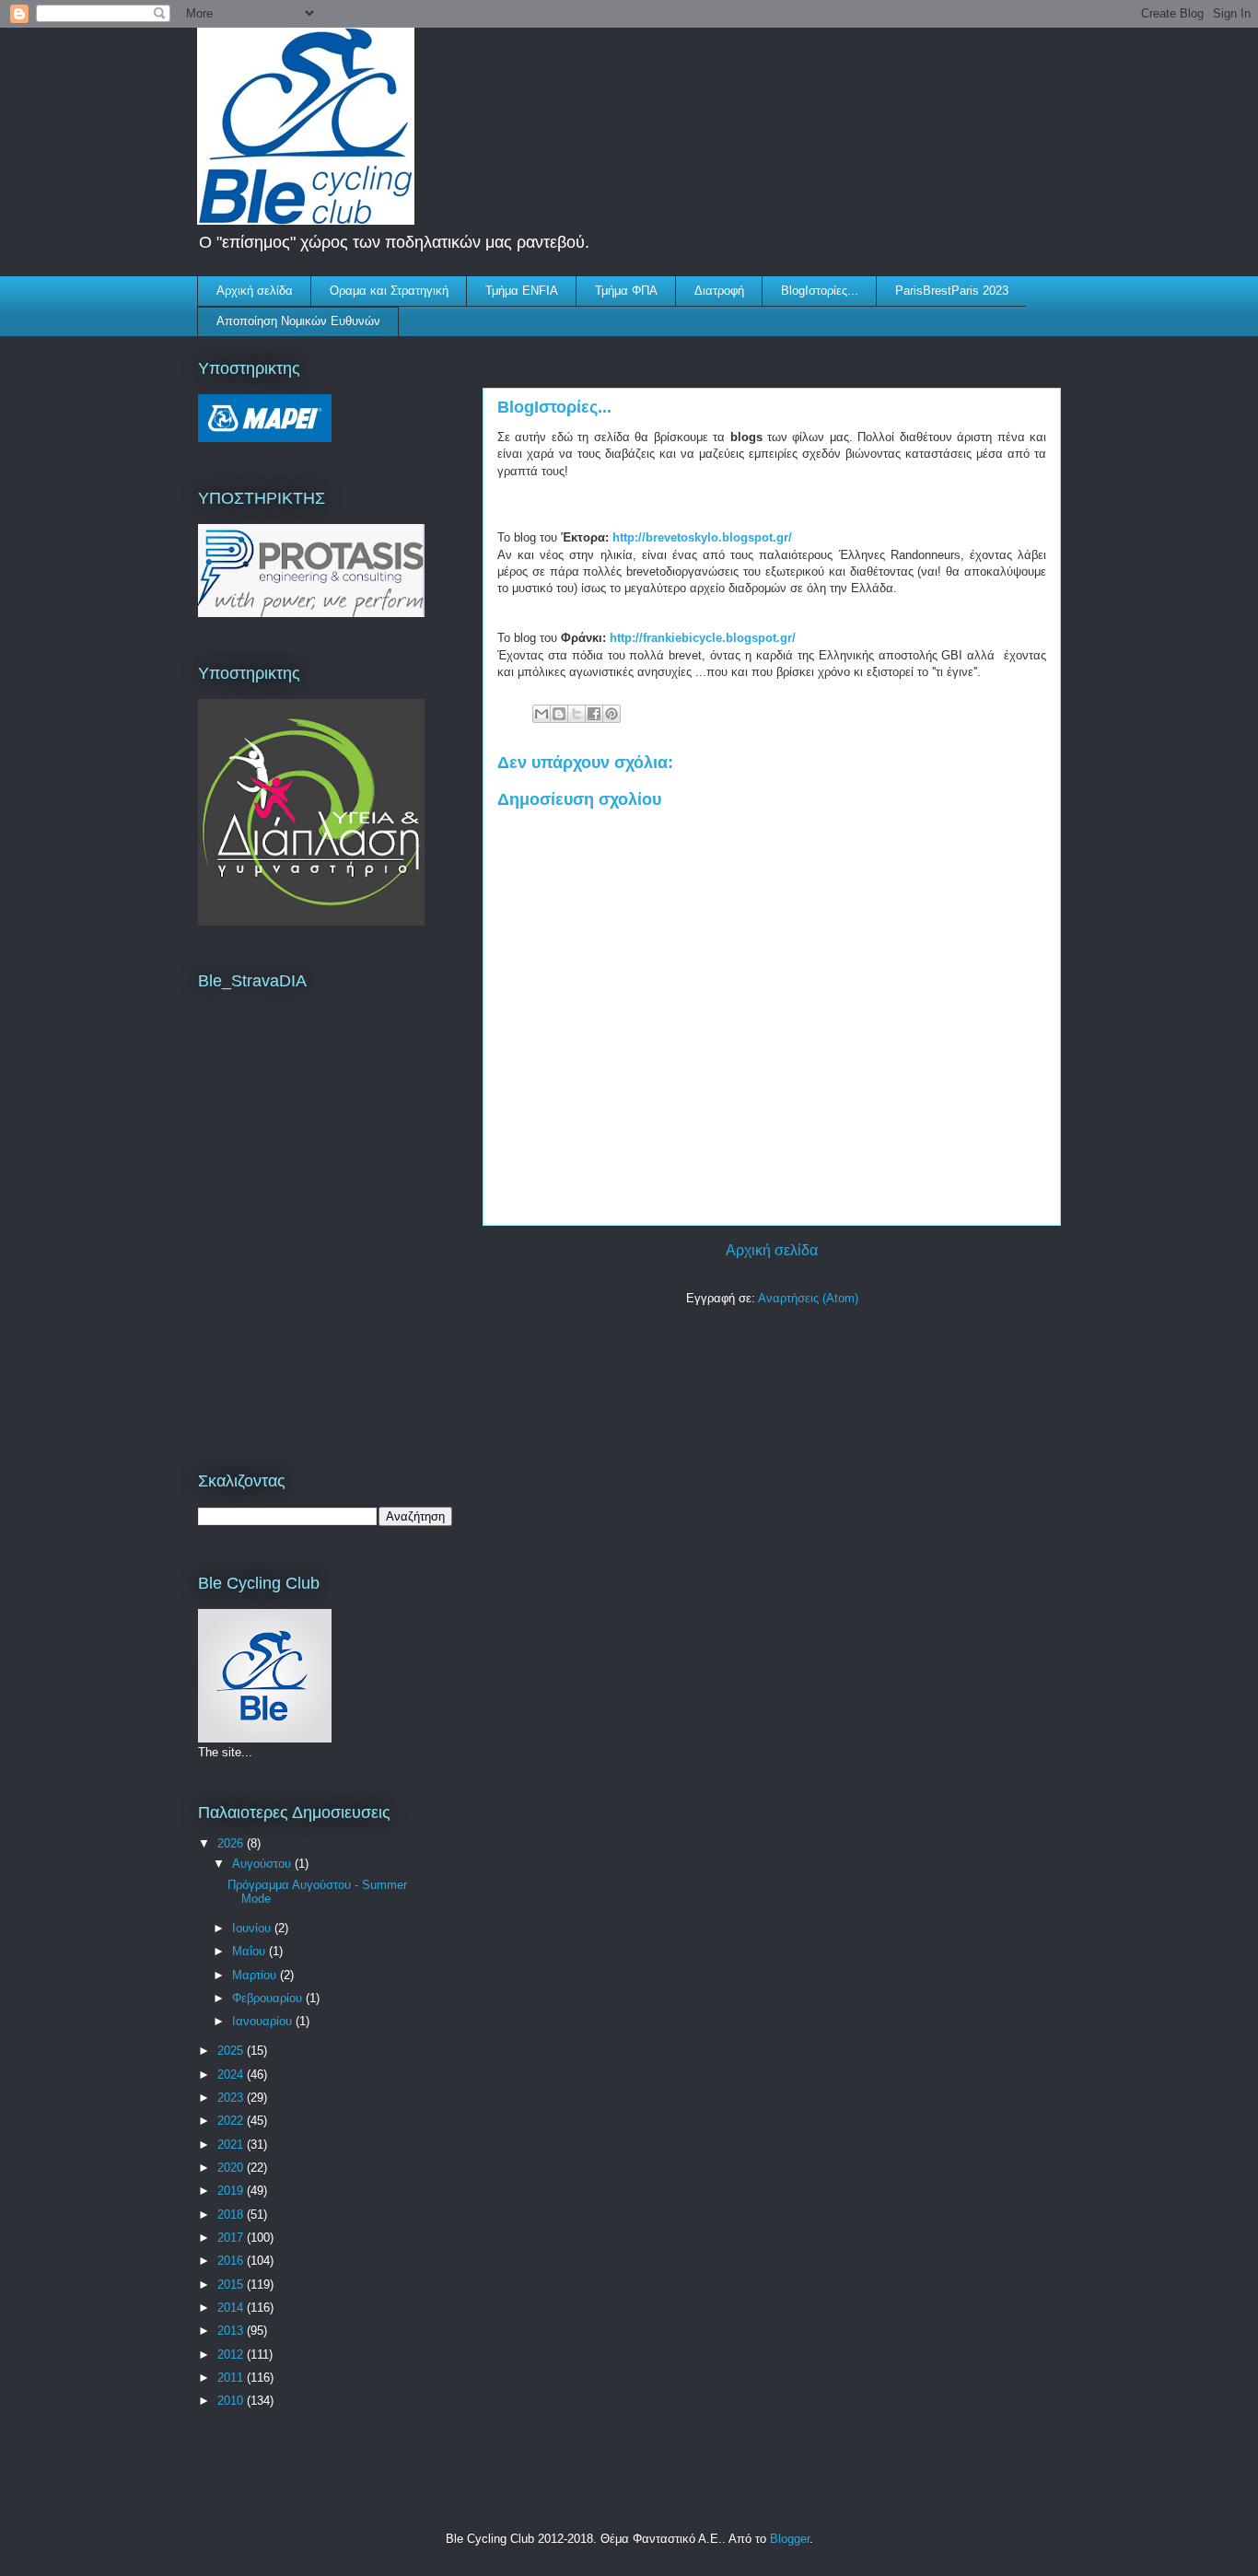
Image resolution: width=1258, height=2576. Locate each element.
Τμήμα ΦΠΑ (626, 291)
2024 (232, 2075)
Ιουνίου (253, 1928)
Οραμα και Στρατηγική (389, 291)
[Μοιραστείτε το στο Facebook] (594, 714)
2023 (232, 2098)
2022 (232, 2121)
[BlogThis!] (559, 714)
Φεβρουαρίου (269, 1998)
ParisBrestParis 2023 (952, 291)
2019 (232, 2191)
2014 (232, 2308)
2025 (232, 2051)
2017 (232, 2238)
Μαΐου (250, 1951)
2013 (232, 2331)
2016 (232, 2261)
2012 (232, 2355)
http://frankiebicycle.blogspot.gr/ (701, 638)
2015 (232, 2285)
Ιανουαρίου (264, 2021)
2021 (232, 2145)
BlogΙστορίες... (820, 291)
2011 (232, 2378)
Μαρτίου (256, 1975)
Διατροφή (719, 291)
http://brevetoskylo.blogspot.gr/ (702, 537)
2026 (232, 1843)
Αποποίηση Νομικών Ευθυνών (298, 321)
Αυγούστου (263, 1864)
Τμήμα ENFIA (522, 291)
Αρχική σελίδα (255, 291)
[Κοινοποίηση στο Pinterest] (612, 714)
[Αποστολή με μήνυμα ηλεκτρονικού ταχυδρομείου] (542, 714)
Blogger (790, 2539)
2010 (232, 2401)
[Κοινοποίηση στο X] (577, 714)
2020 (232, 2168)
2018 (232, 2215)
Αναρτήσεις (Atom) (808, 1298)
